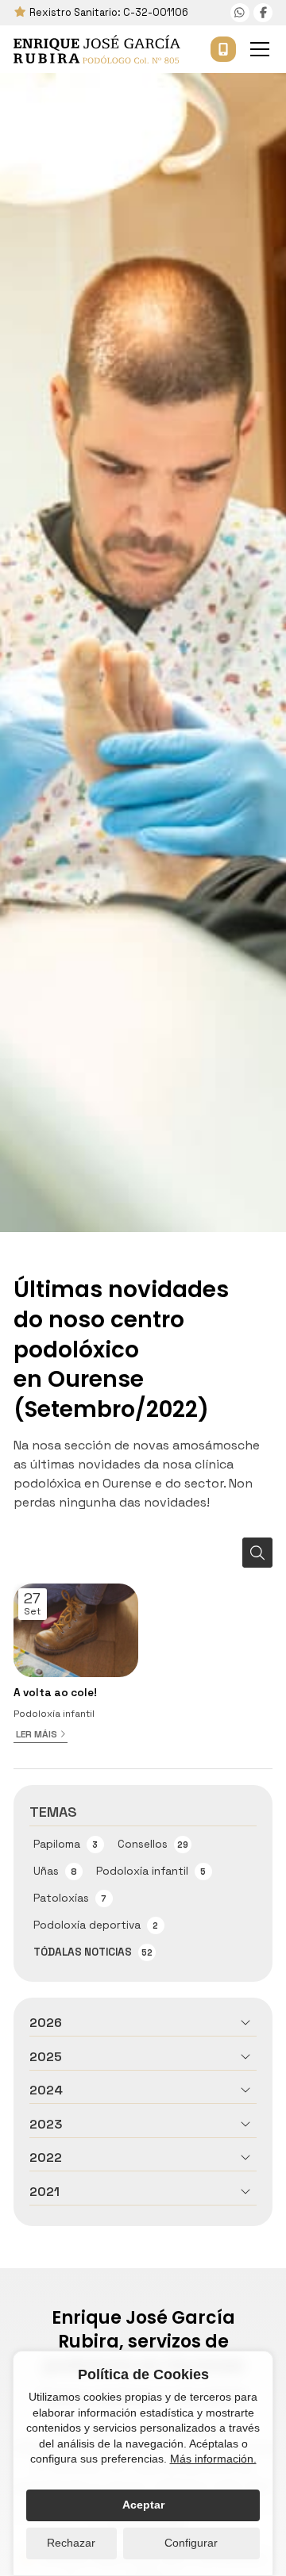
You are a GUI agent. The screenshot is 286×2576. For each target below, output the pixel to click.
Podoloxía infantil (54, 1714)
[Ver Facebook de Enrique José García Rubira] (263, 13)
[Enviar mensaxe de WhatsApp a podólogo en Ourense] (240, 13)
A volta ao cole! (55, 1693)
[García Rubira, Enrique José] (97, 49)
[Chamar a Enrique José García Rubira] (223, 49)
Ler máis (37, 1734)
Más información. (213, 2459)
